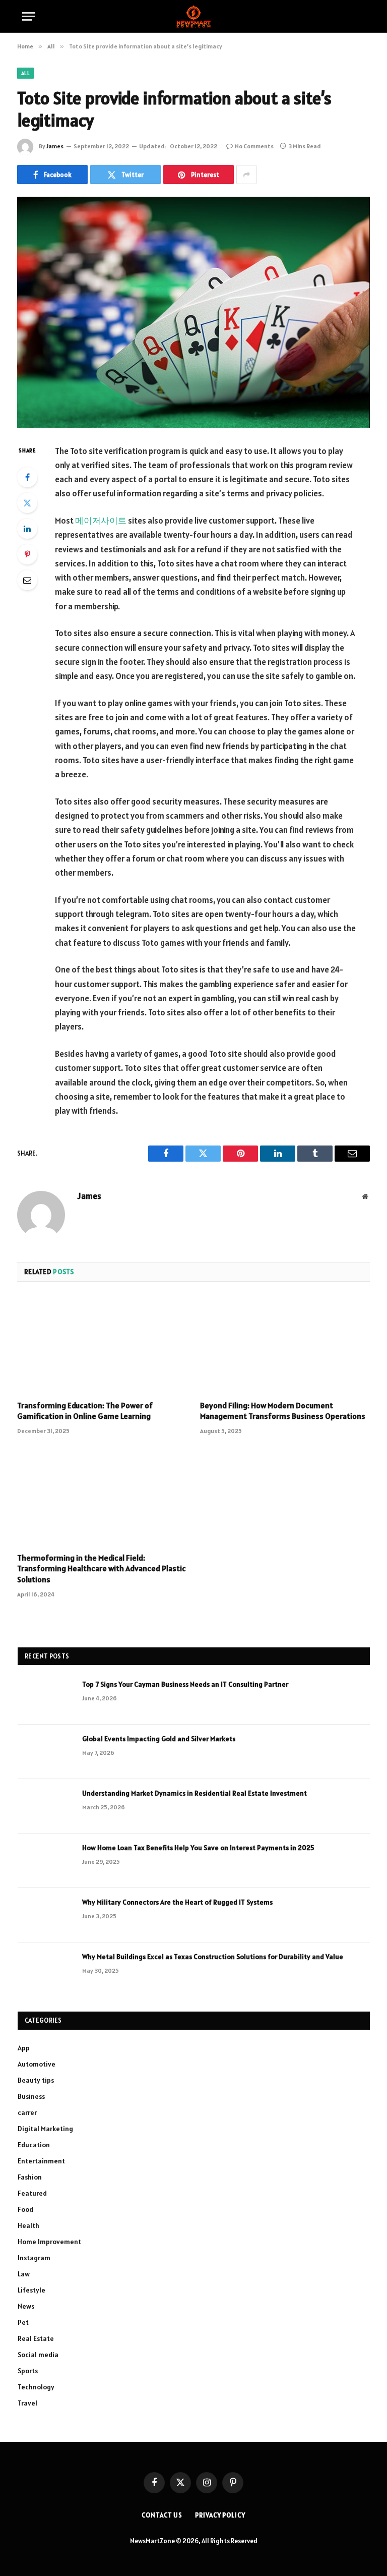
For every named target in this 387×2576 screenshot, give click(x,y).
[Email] (27, 580)
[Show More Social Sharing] (246, 175)
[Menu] (29, 16)
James (55, 146)
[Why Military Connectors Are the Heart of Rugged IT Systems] (45, 1915)
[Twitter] (27, 503)
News (26, 2306)
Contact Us (162, 2515)
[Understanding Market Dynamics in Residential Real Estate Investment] (45, 1806)
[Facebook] (27, 477)
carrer (27, 2112)
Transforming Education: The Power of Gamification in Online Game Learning (85, 1411)
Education (34, 2145)
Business (31, 2096)
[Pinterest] (27, 554)
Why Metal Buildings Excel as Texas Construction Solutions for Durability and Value (213, 1957)
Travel (27, 2403)
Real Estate (36, 2338)
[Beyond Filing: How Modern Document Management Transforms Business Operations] (285, 1344)
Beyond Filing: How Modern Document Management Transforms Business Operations (283, 1411)
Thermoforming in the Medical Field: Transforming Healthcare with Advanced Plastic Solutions (102, 1569)
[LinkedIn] (27, 529)
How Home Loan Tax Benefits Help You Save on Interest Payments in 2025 (198, 1848)
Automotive (37, 2064)
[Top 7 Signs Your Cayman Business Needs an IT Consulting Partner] (45, 1697)
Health (28, 2225)
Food (25, 2209)
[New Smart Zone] (193, 16)
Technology (36, 2387)
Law (24, 2274)
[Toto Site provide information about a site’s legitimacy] (193, 312)
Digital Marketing (45, 2129)
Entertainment (41, 2161)
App (24, 2048)
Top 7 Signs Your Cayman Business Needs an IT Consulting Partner (185, 1684)
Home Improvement (49, 2242)
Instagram (34, 2258)
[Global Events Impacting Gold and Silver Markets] (45, 1752)
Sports (28, 2371)
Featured (32, 2193)
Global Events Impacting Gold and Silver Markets (159, 1739)
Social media (38, 2355)
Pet (23, 2322)
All (25, 73)
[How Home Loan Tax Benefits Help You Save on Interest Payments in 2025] (45, 1861)
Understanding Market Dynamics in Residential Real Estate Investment (195, 1793)
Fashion (30, 2177)
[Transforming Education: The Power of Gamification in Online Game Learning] (102, 1344)
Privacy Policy (220, 2515)
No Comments (254, 146)
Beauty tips (36, 2080)
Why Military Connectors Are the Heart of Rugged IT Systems (177, 1902)
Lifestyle (31, 2290)
